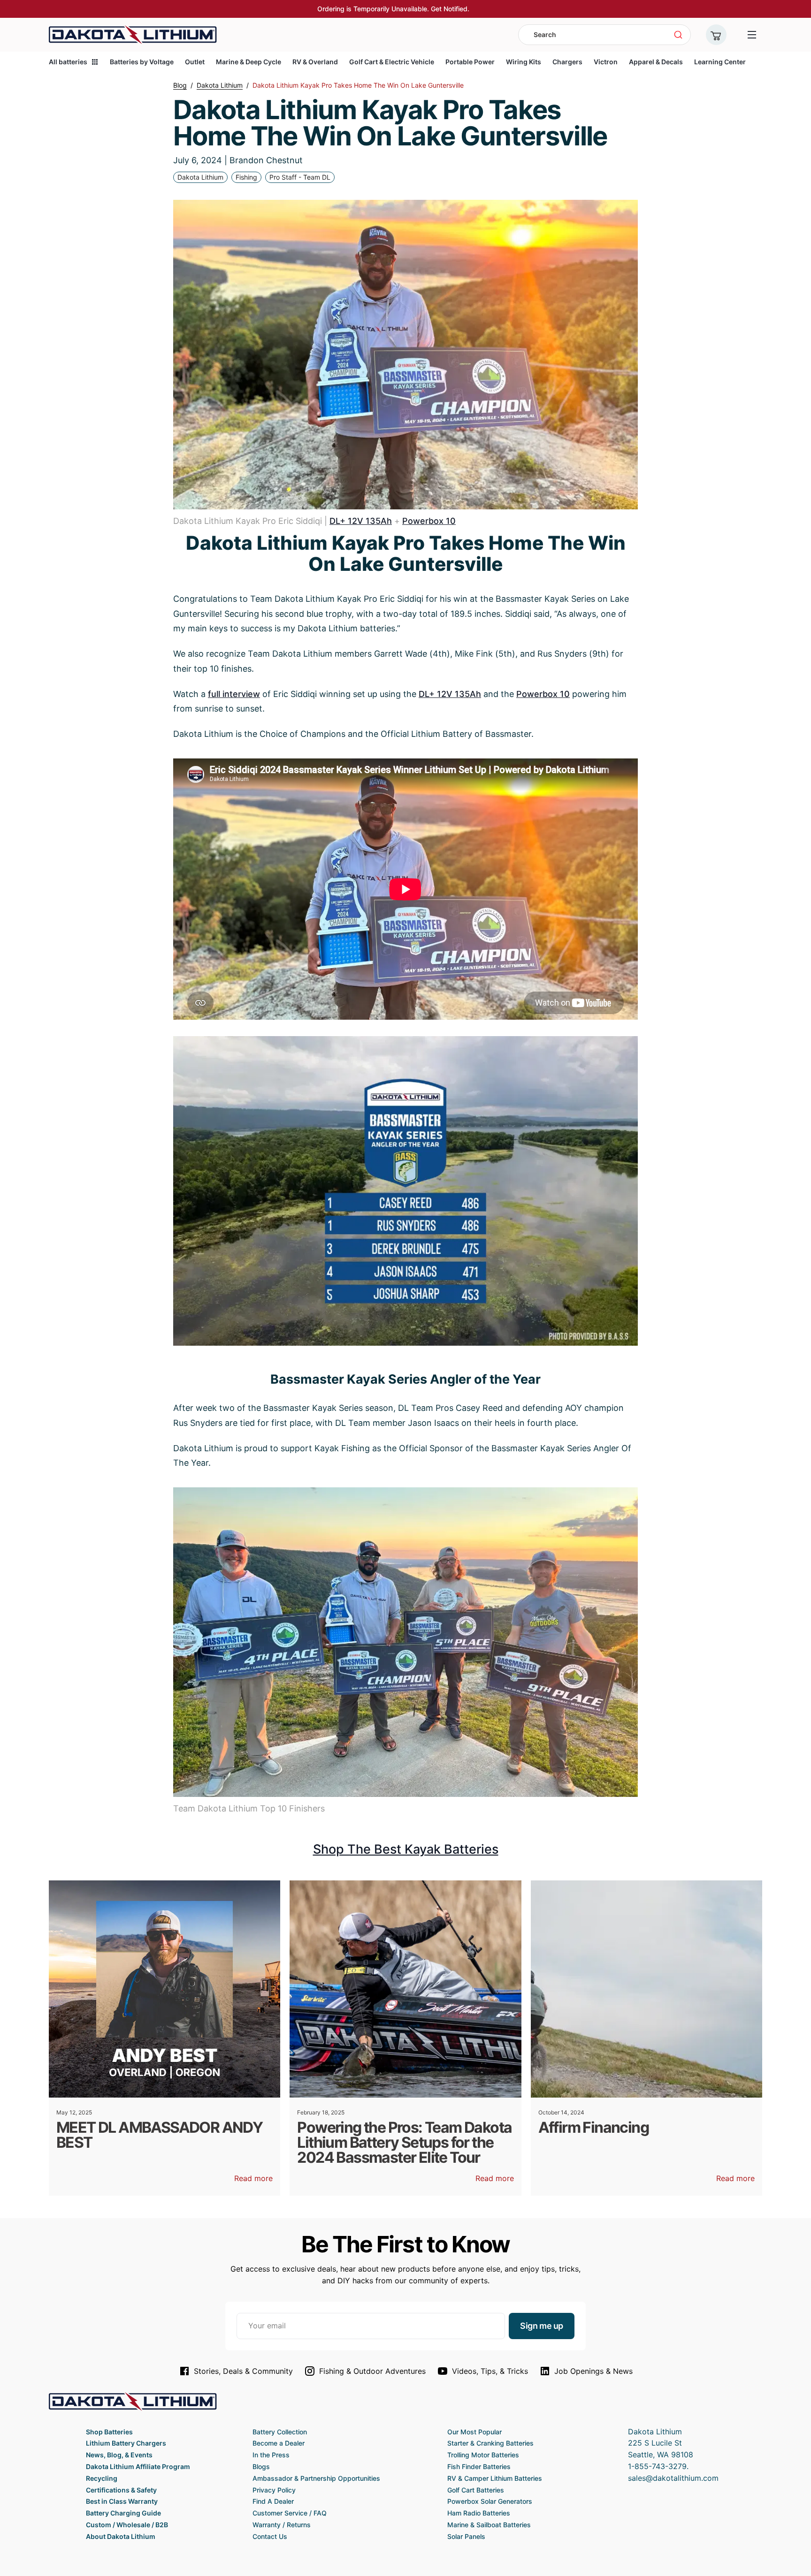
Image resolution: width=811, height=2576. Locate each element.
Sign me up (542, 2326)
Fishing (246, 177)
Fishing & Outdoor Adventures (372, 2371)
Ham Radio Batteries (479, 2513)
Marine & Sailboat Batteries (489, 2525)
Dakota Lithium (200, 177)
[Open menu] (752, 35)
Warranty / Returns (282, 2525)
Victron (606, 62)
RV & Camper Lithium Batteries (495, 2478)
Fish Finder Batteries (479, 2466)
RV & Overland (315, 62)
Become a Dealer (279, 2443)
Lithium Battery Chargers (126, 2443)
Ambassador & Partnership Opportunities (316, 2478)
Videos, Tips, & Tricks (490, 2371)
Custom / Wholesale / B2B (127, 2525)
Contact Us (270, 2536)
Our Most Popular (474, 2432)
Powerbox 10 (429, 521)
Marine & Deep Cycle (249, 62)
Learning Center (720, 62)
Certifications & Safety (121, 2490)
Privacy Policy (274, 2490)
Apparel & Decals (656, 62)
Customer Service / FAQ (290, 2513)
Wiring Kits (524, 62)
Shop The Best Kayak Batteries (406, 1849)
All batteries (68, 62)
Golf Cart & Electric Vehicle (392, 62)
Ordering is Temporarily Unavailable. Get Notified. (393, 9)
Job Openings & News (593, 2371)
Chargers (567, 62)
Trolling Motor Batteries (483, 2455)
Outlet (195, 62)
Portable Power (470, 62)
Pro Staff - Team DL (300, 177)
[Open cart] (716, 35)
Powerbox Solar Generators (490, 2501)
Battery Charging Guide (123, 2513)
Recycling (102, 2478)
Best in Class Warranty (122, 2501)
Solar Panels (466, 2536)
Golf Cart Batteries (476, 2490)
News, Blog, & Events (119, 2455)
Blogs (261, 2466)
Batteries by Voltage (142, 62)
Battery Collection (280, 2432)
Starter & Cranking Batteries (490, 2443)
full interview (234, 694)
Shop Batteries (109, 2432)
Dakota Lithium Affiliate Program (138, 2466)
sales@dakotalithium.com (673, 2478)
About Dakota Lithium (121, 2536)
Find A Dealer (273, 2501)
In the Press (271, 2455)
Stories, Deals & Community (243, 2371)
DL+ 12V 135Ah (361, 521)
